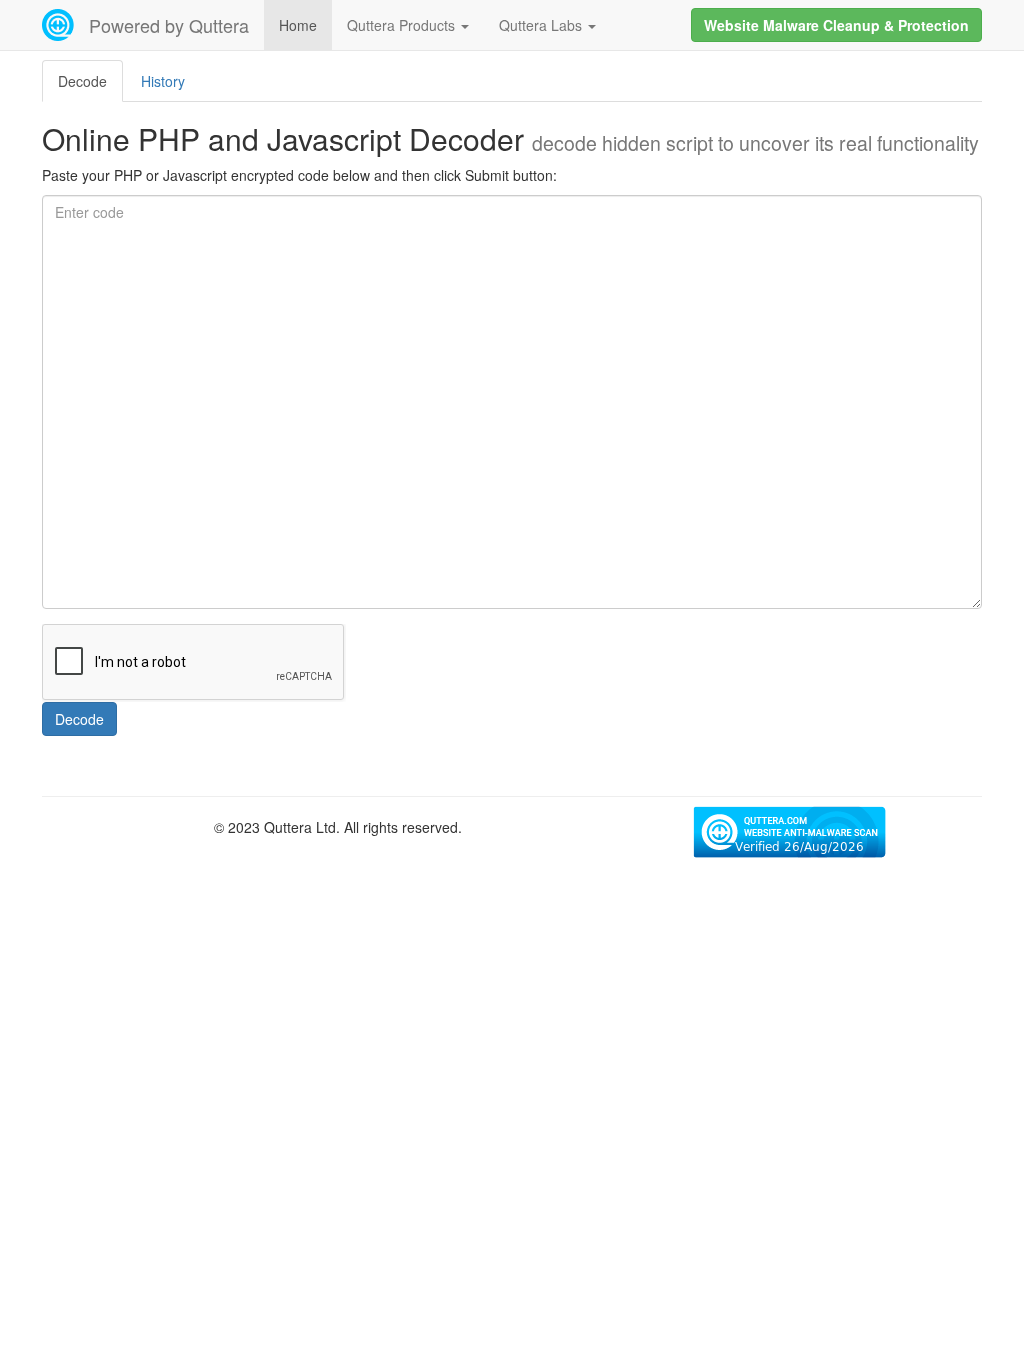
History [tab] (163, 81)
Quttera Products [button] (403, 25)
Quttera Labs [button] (542, 25)
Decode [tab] (82, 81)
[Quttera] (58, 25)
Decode (79, 719)
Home (298, 25)
